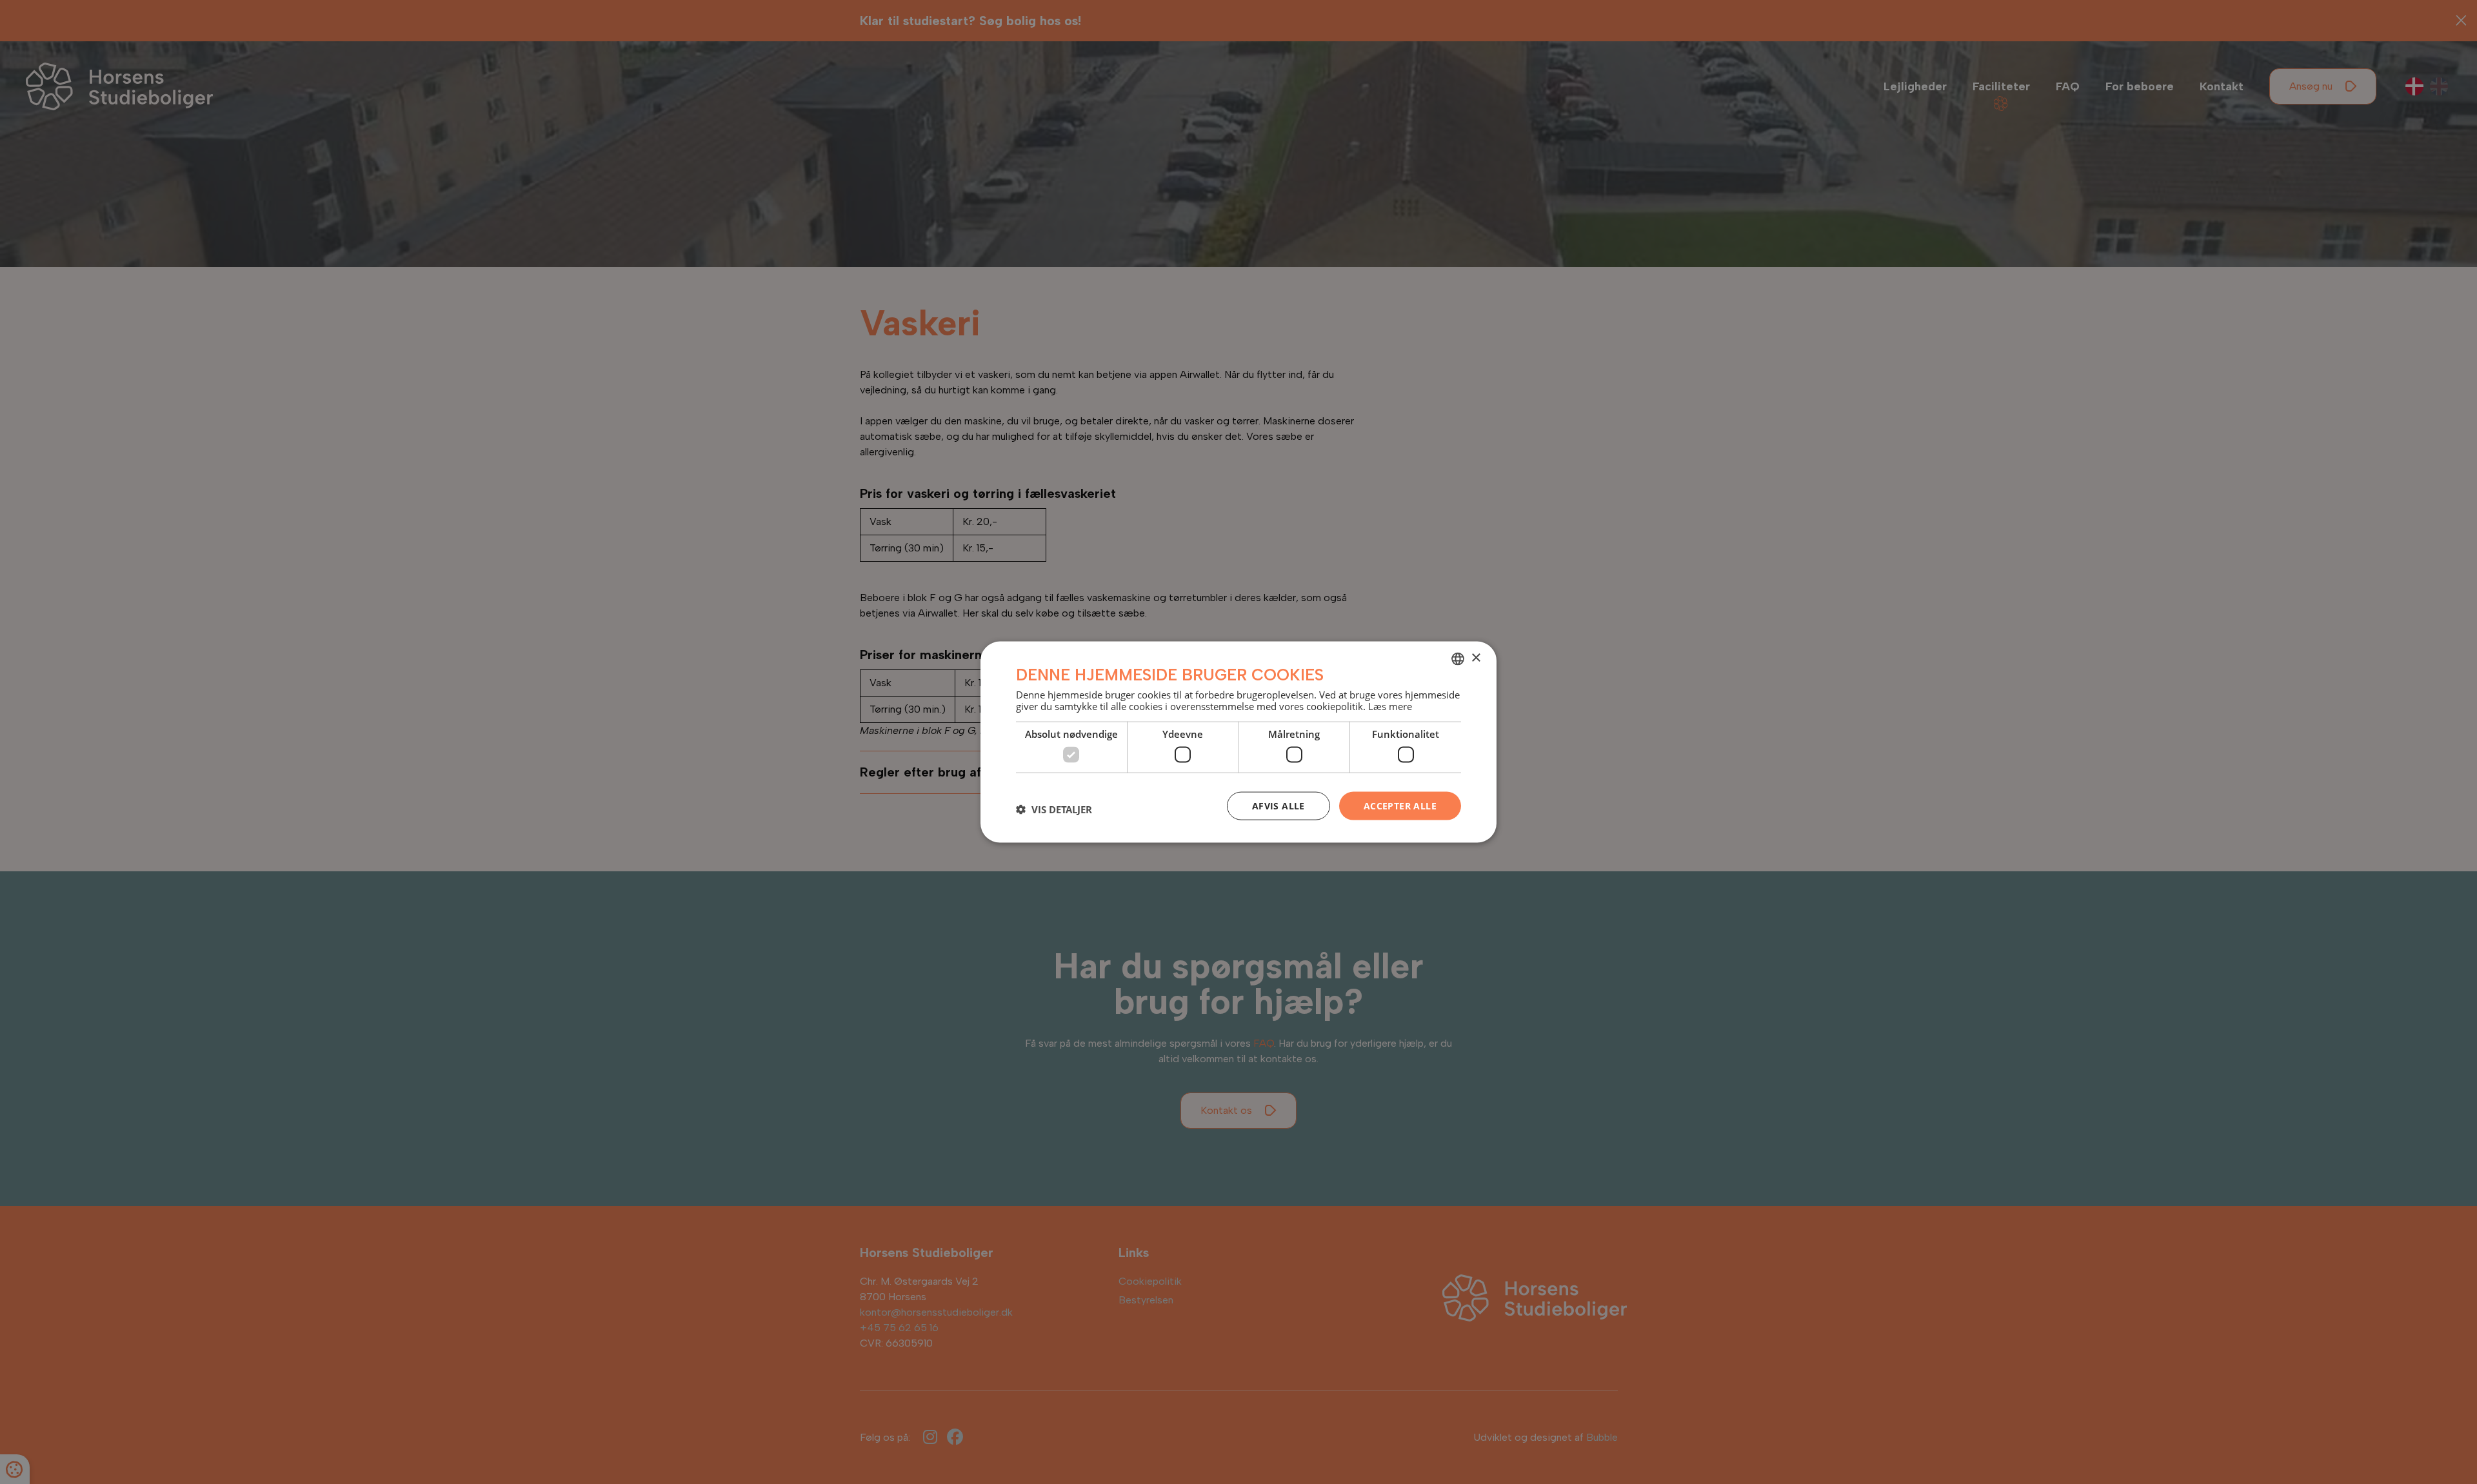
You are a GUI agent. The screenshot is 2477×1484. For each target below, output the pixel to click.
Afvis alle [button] (1278, 805)
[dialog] (1238, 742)
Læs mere (1390, 706)
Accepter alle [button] (1400, 805)
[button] (1054, 809)
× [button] (1476, 658)
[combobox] (1458, 658)
